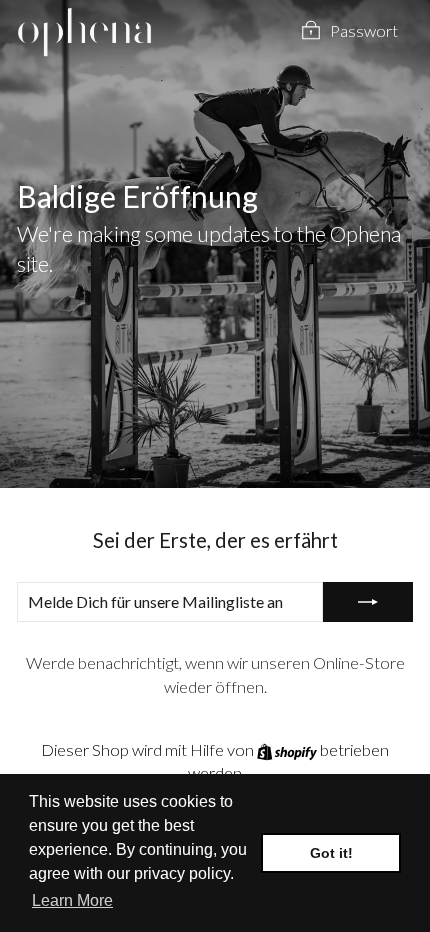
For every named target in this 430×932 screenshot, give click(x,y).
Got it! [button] (331, 853)
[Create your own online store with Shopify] (288, 750)
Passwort (364, 31)
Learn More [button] (72, 900)
